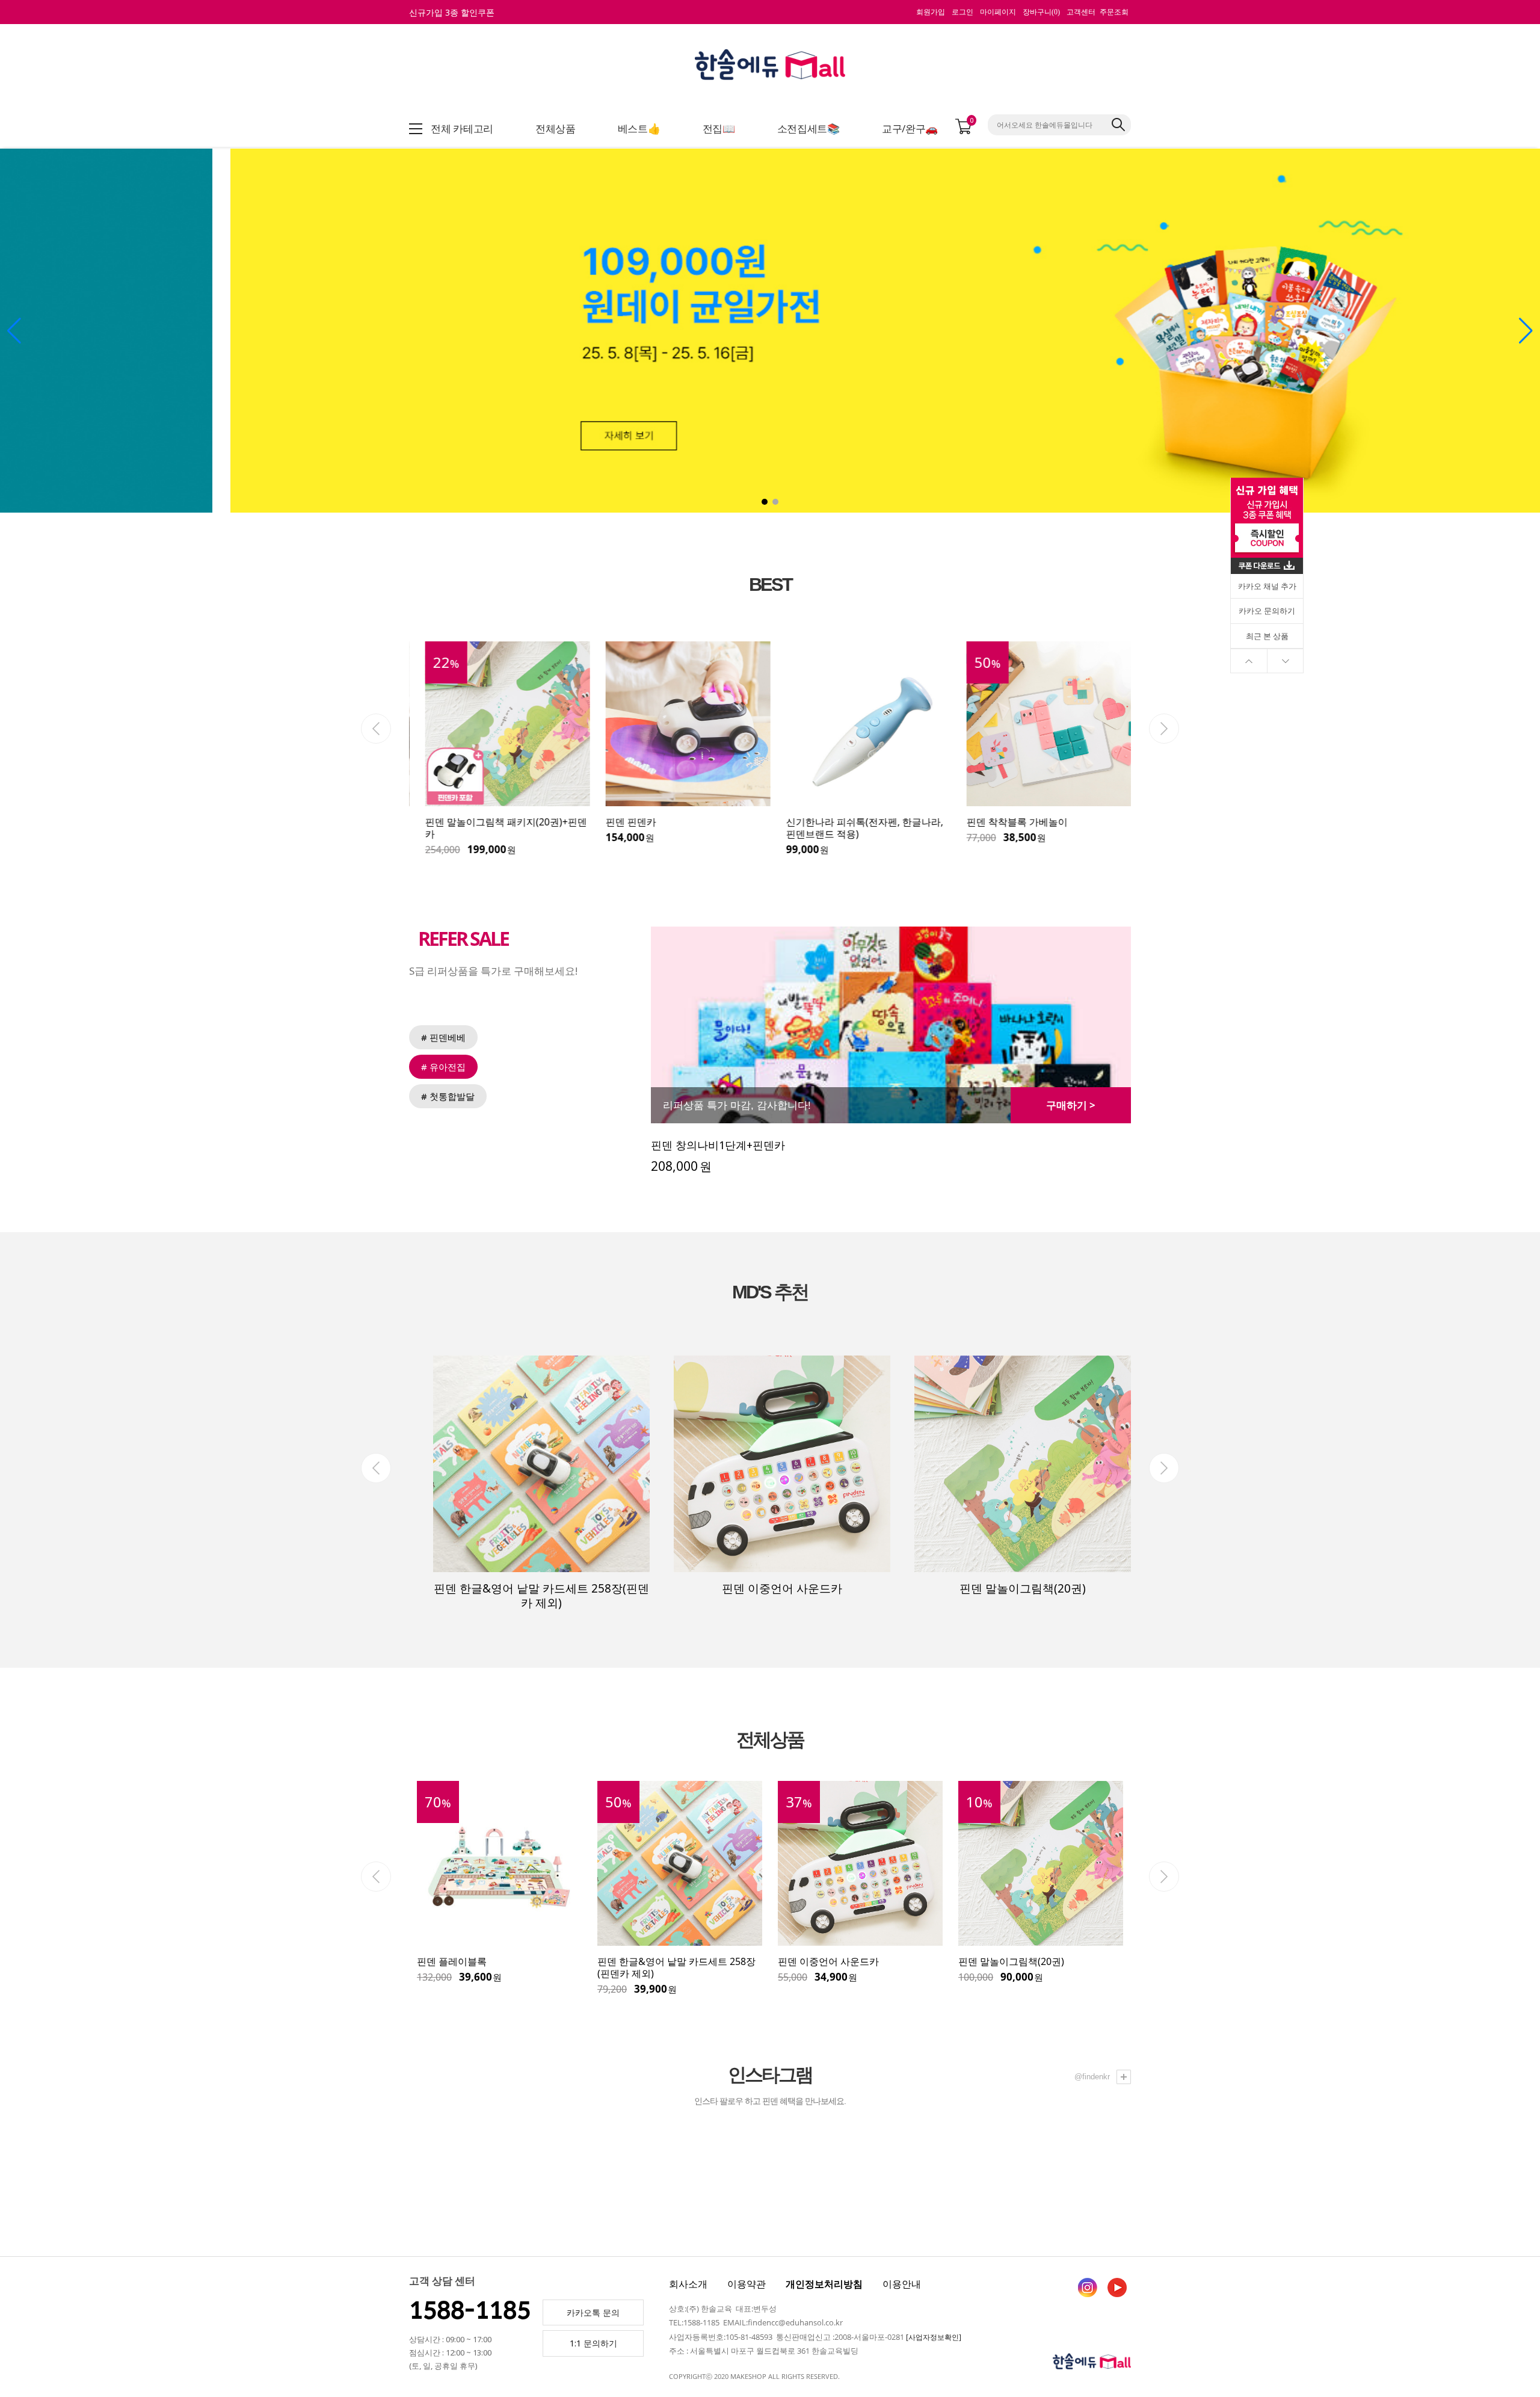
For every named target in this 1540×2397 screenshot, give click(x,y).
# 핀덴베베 (443, 1037)
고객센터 (1081, 12)
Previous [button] (376, 729)
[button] (765, 502)
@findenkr (1093, 2077)
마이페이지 (998, 12)
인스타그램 (770, 2075)
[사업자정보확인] (934, 2337)
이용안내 (902, 2284)
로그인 (962, 12)
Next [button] (1164, 729)
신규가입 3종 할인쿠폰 (452, 12)
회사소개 (688, 2284)
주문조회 (1114, 12)
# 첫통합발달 (448, 1096)
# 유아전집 (443, 1067)
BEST (770, 585)
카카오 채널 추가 (1267, 586)
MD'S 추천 (770, 1292)
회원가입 (931, 12)
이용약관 (747, 2284)
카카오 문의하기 (1267, 611)
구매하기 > (1071, 1105)
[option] (499, 749)
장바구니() (1041, 12)
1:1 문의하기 (593, 2343)
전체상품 (770, 1740)
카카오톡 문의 (593, 2312)
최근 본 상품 (1267, 636)
